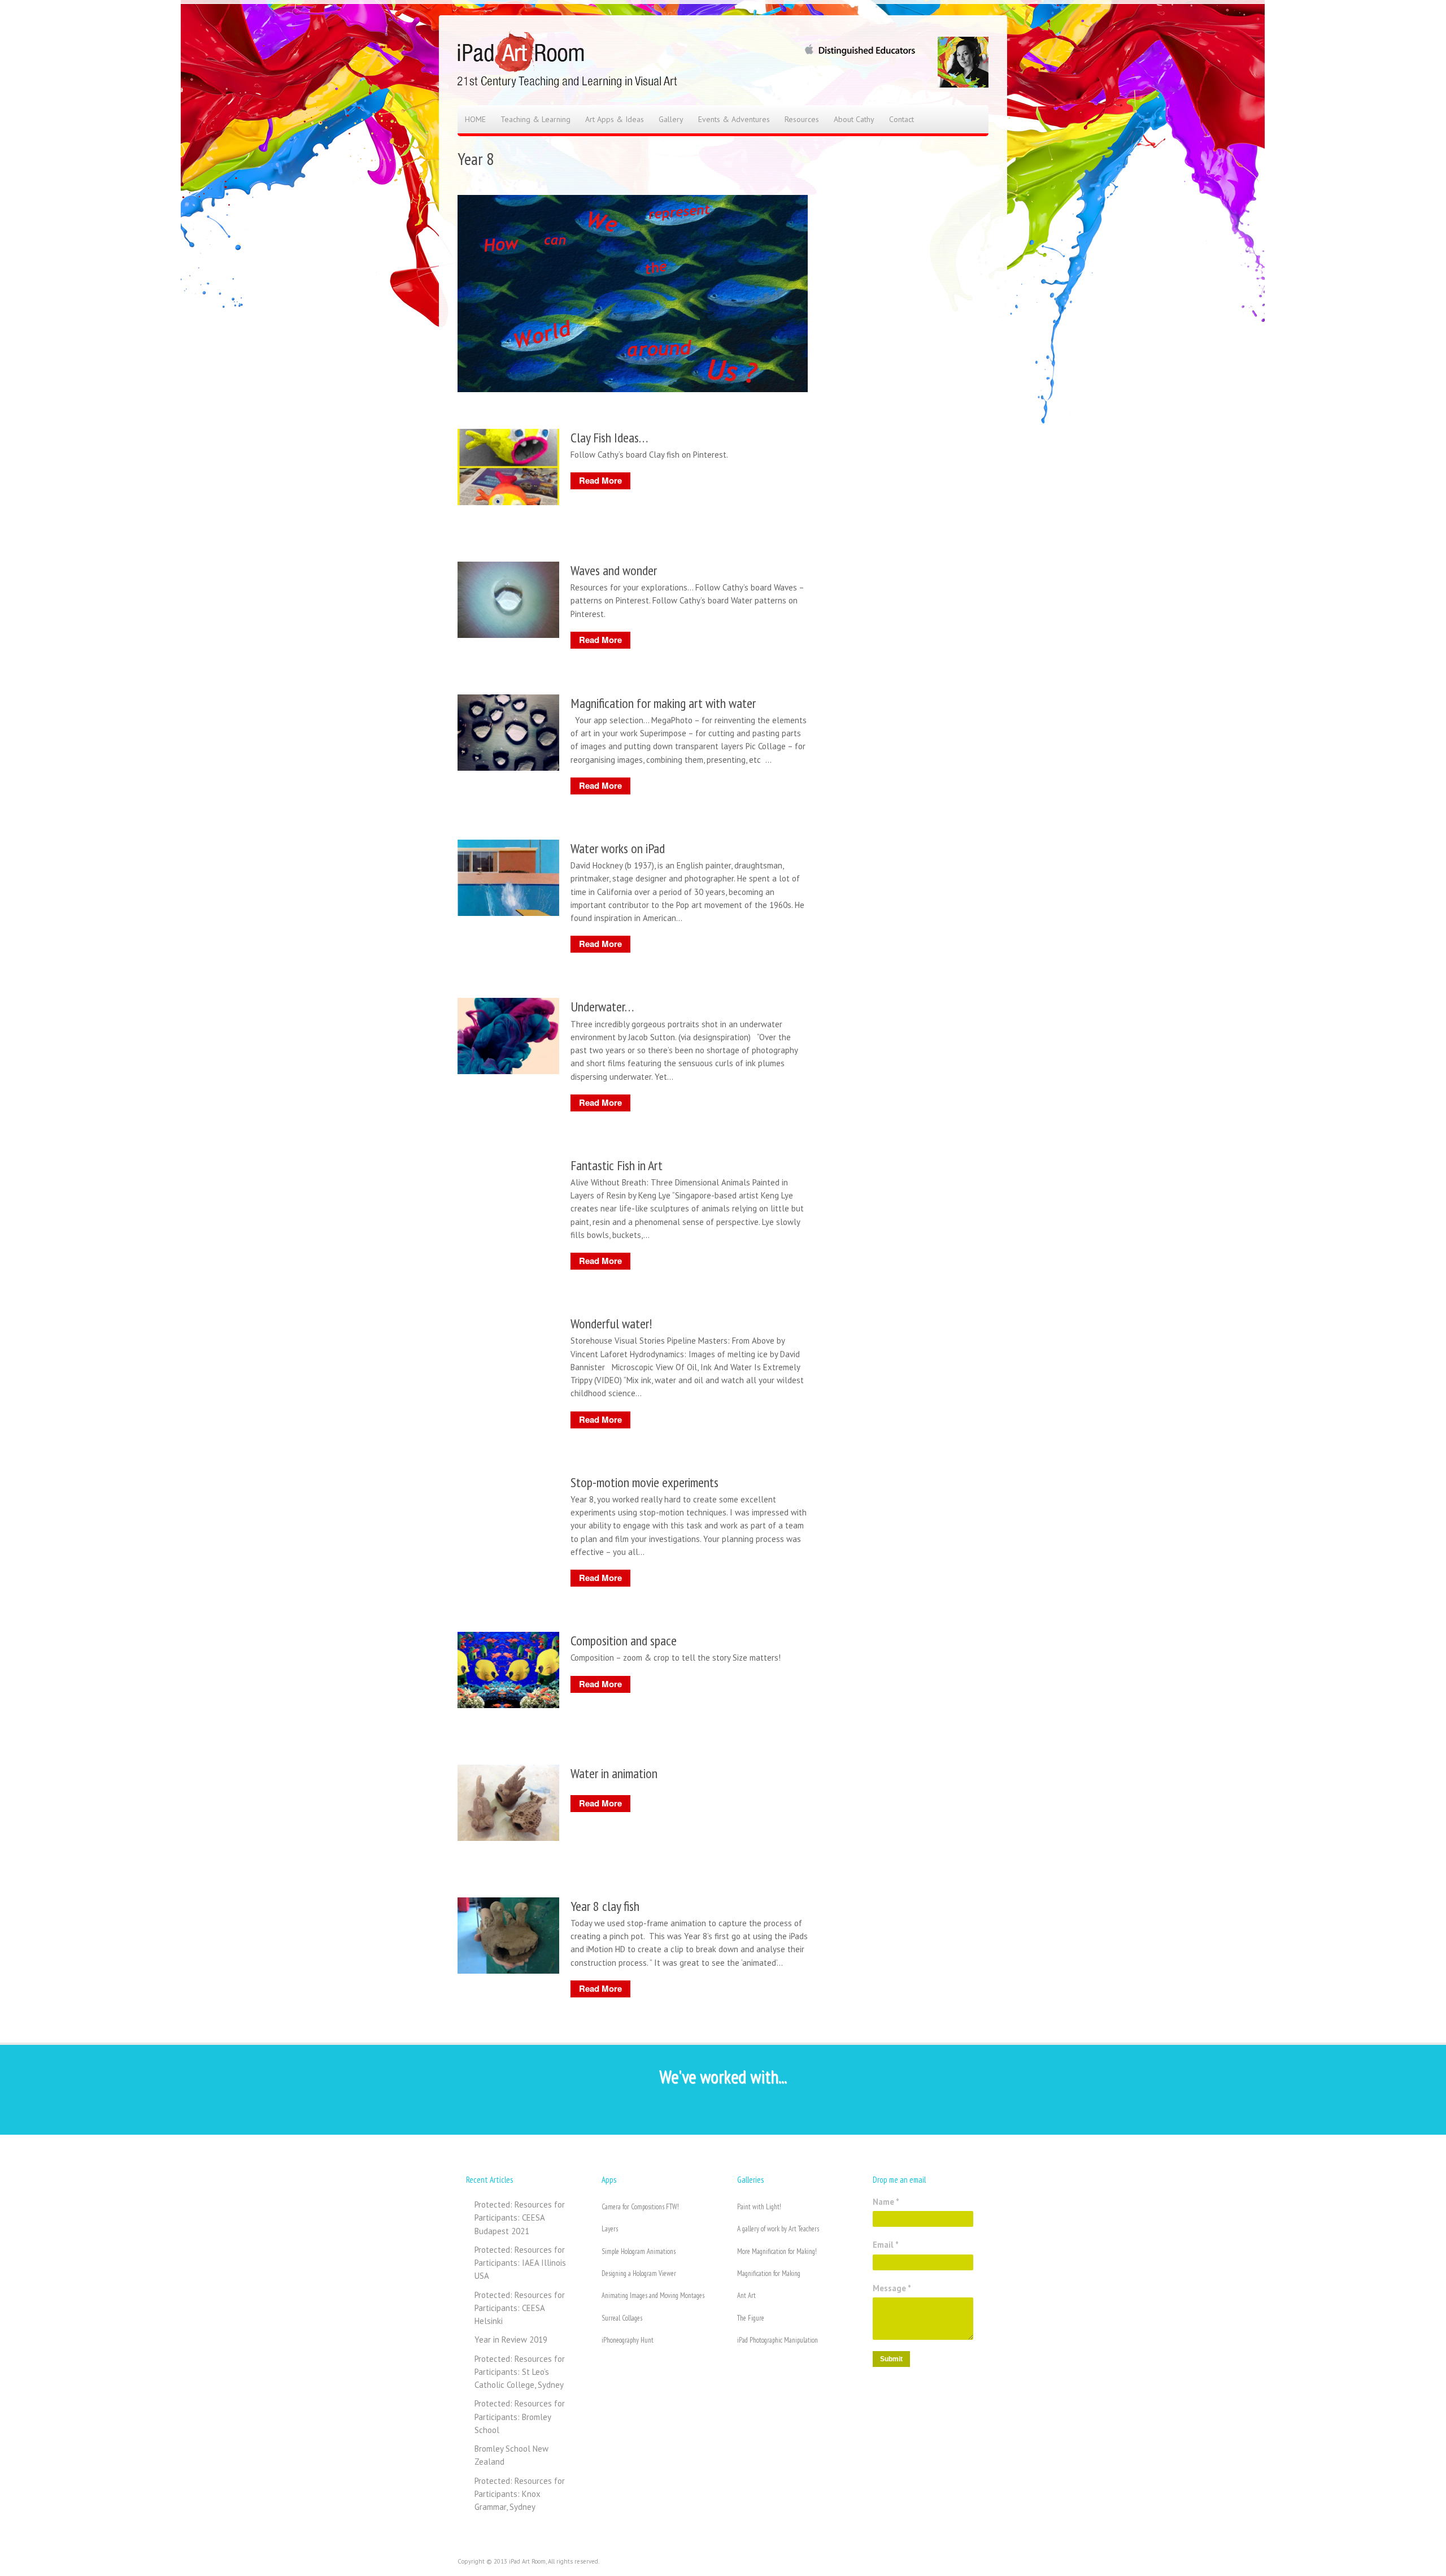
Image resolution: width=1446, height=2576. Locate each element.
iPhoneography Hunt (628, 2340)
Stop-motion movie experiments (644, 1482)
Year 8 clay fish (605, 1906)
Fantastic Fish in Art (617, 1165)
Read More (600, 480)
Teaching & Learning (535, 119)
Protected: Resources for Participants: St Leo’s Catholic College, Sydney (520, 2372)
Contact (901, 119)
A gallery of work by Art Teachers (778, 2229)
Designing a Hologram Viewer (639, 2273)
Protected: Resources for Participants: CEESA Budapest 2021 (520, 2218)
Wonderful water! (611, 1324)
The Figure (751, 2318)
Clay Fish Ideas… (609, 438)
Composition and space (624, 1641)
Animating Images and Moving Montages (653, 2295)
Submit (891, 2359)
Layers (610, 2229)
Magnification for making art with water (663, 703)
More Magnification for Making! (777, 2251)
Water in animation (614, 1773)
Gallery (671, 119)
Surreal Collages (622, 2318)
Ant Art (746, 2295)
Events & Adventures (734, 119)
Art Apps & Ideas (615, 119)
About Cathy (854, 119)
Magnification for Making (769, 2273)
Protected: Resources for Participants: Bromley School (520, 2417)
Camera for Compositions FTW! (640, 2207)
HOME (475, 119)
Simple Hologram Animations (639, 2251)
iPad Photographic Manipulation (778, 2340)
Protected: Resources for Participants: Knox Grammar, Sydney (520, 2494)
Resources (802, 119)
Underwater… (602, 1007)
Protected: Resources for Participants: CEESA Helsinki (520, 2308)
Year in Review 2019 (511, 2340)
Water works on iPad (618, 848)
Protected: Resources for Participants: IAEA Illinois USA (520, 2263)
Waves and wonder (614, 570)
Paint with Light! (759, 2207)
